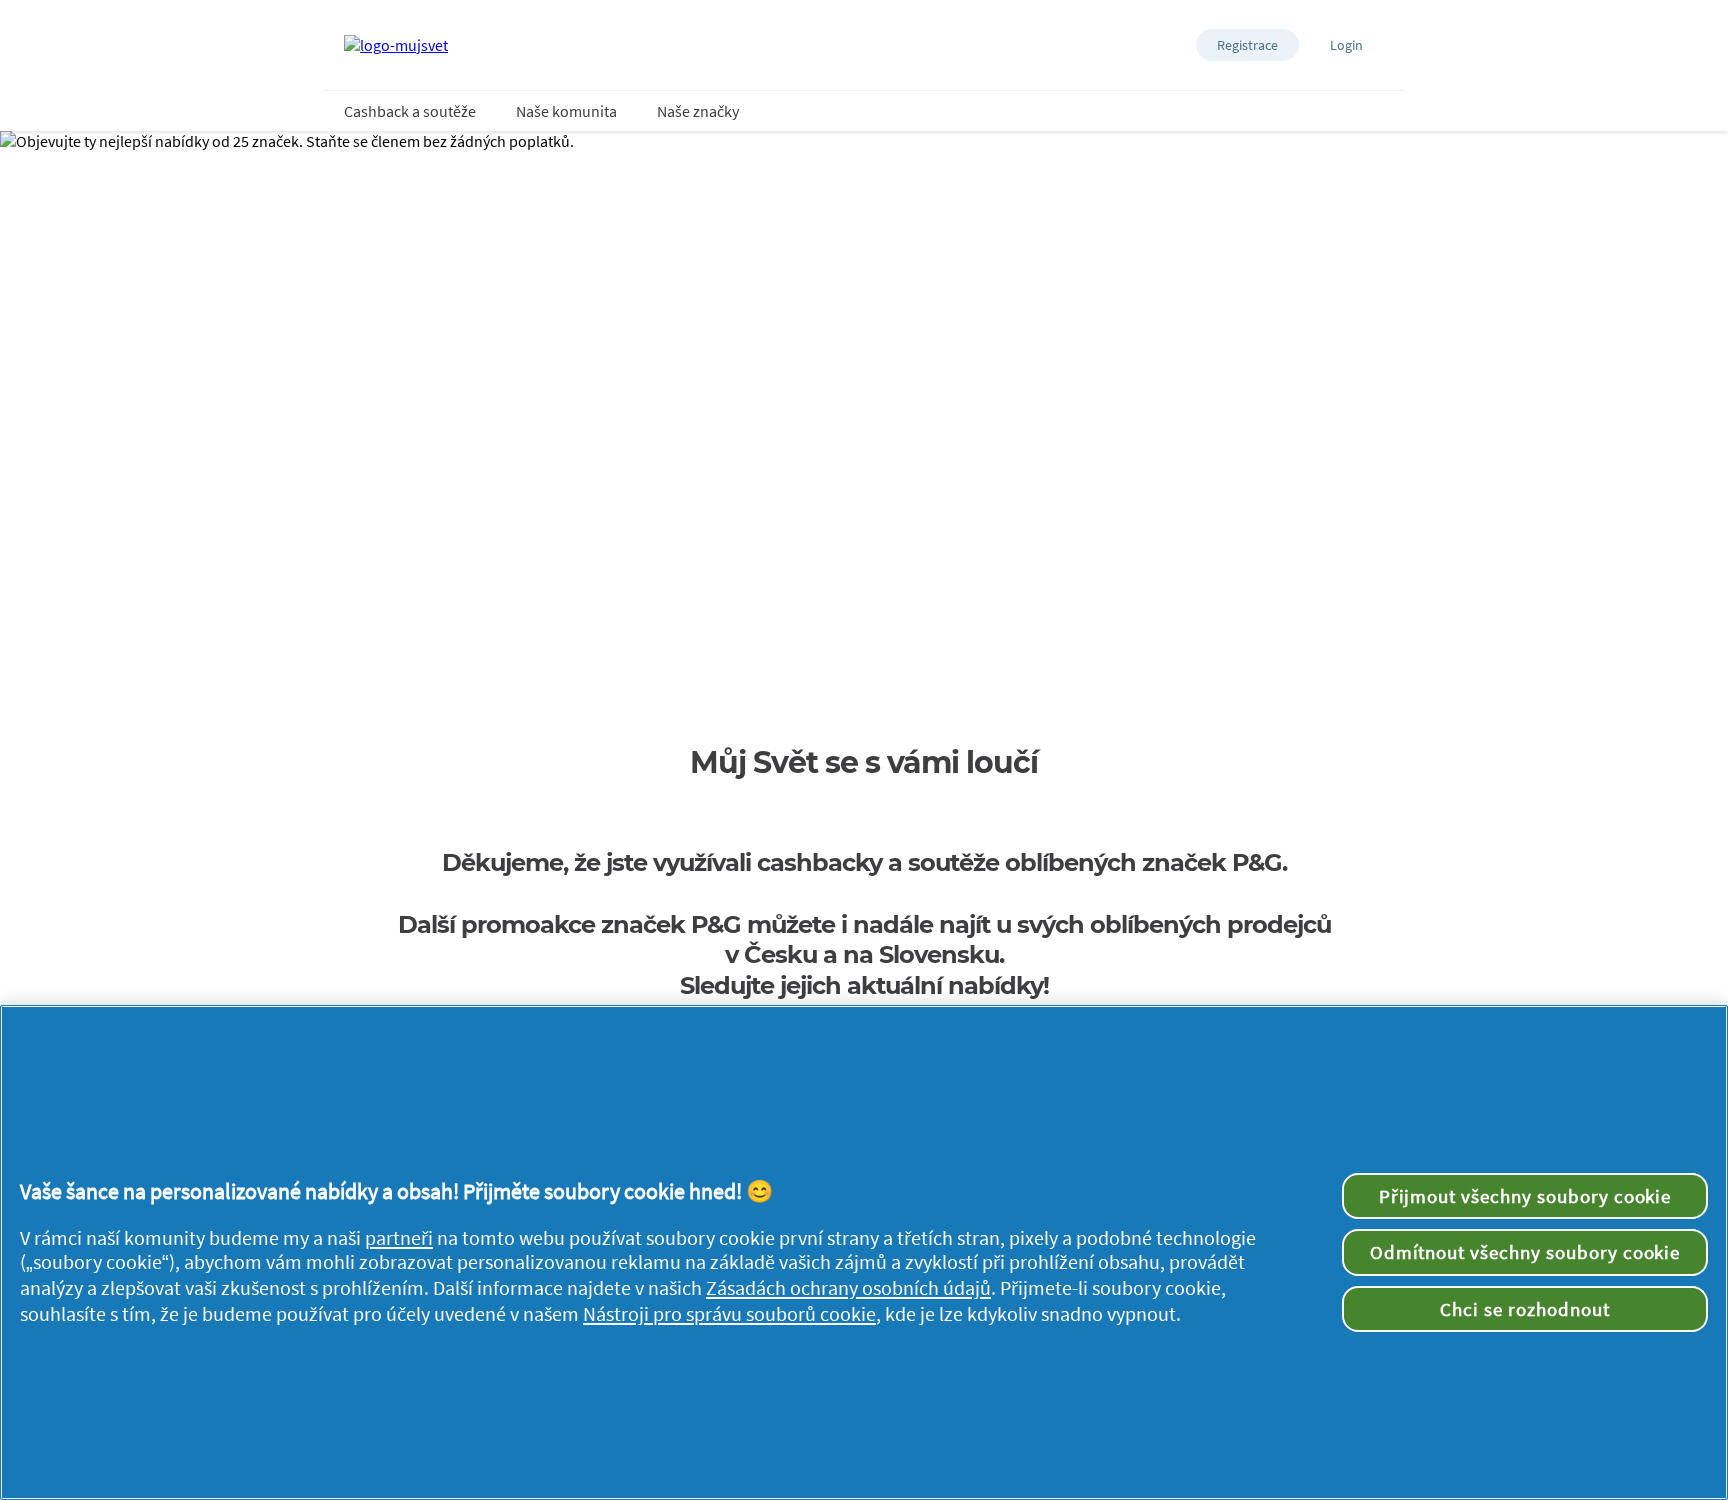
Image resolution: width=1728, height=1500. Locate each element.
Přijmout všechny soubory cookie (1525, 1196)
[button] (1247, 45)
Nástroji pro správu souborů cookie (729, 1314)
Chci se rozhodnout (1524, 1309)
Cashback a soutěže (410, 111)
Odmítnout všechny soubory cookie (1525, 1252)
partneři (399, 1238)
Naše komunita (566, 111)
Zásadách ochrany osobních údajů (848, 1288)
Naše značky (698, 111)
